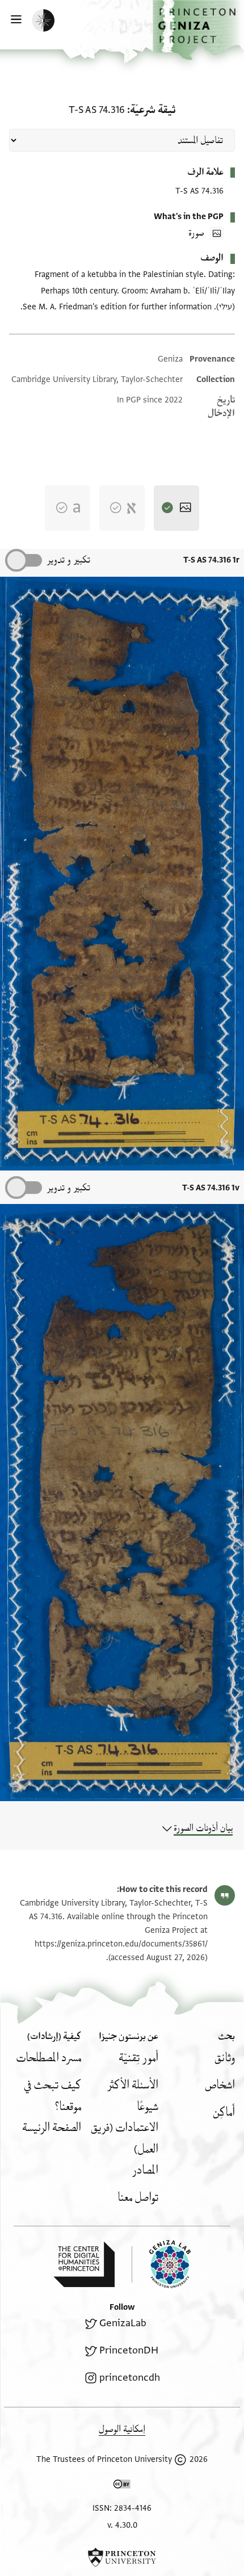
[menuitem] (225, 2058)
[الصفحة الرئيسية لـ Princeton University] (122, 2557)
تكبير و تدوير (68, 560)
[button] (198, 30)
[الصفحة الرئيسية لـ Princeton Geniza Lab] (161, 2264)
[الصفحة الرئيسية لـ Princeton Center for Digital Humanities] (84, 2264)
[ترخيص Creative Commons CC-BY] (122, 2486)
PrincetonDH (129, 2350)
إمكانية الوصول (122, 2429)
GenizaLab (123, 2323)
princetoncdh (130, 2378)
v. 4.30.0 (122, 2525)
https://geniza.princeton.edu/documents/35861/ (121, 1944)
